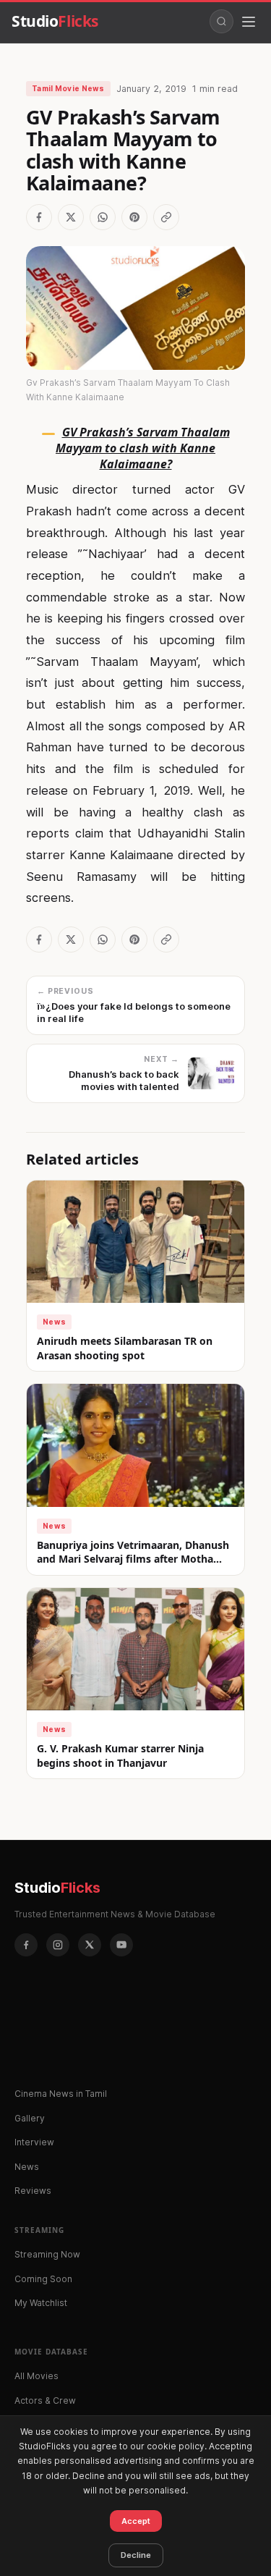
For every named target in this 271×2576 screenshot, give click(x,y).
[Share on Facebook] (39, 217)
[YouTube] (121, 1945)
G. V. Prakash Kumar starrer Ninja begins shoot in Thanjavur (120, 1756)
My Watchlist (41, 2303)
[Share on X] (71, 217)
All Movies (36, 2376)
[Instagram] (58, 1945)
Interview (34, 2142)
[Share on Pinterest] (134, 217)
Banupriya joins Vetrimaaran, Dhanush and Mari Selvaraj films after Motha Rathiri (133, 1559)
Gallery (30, 2118)
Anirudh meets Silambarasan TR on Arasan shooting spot (125, 1348)
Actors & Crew (45, 2400)
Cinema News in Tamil (61, 2094)
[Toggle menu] (249, 22)
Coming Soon (43, 2279)
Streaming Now (47, 2254)
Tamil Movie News (68, 88)
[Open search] (221, 21)
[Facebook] (26, 1945)
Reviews (33, 2191)
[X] (90, 1945)
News (54, 1322)
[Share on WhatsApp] (103, 217)
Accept (136, 2521)
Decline (136, 2555)
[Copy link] (166, 217)
